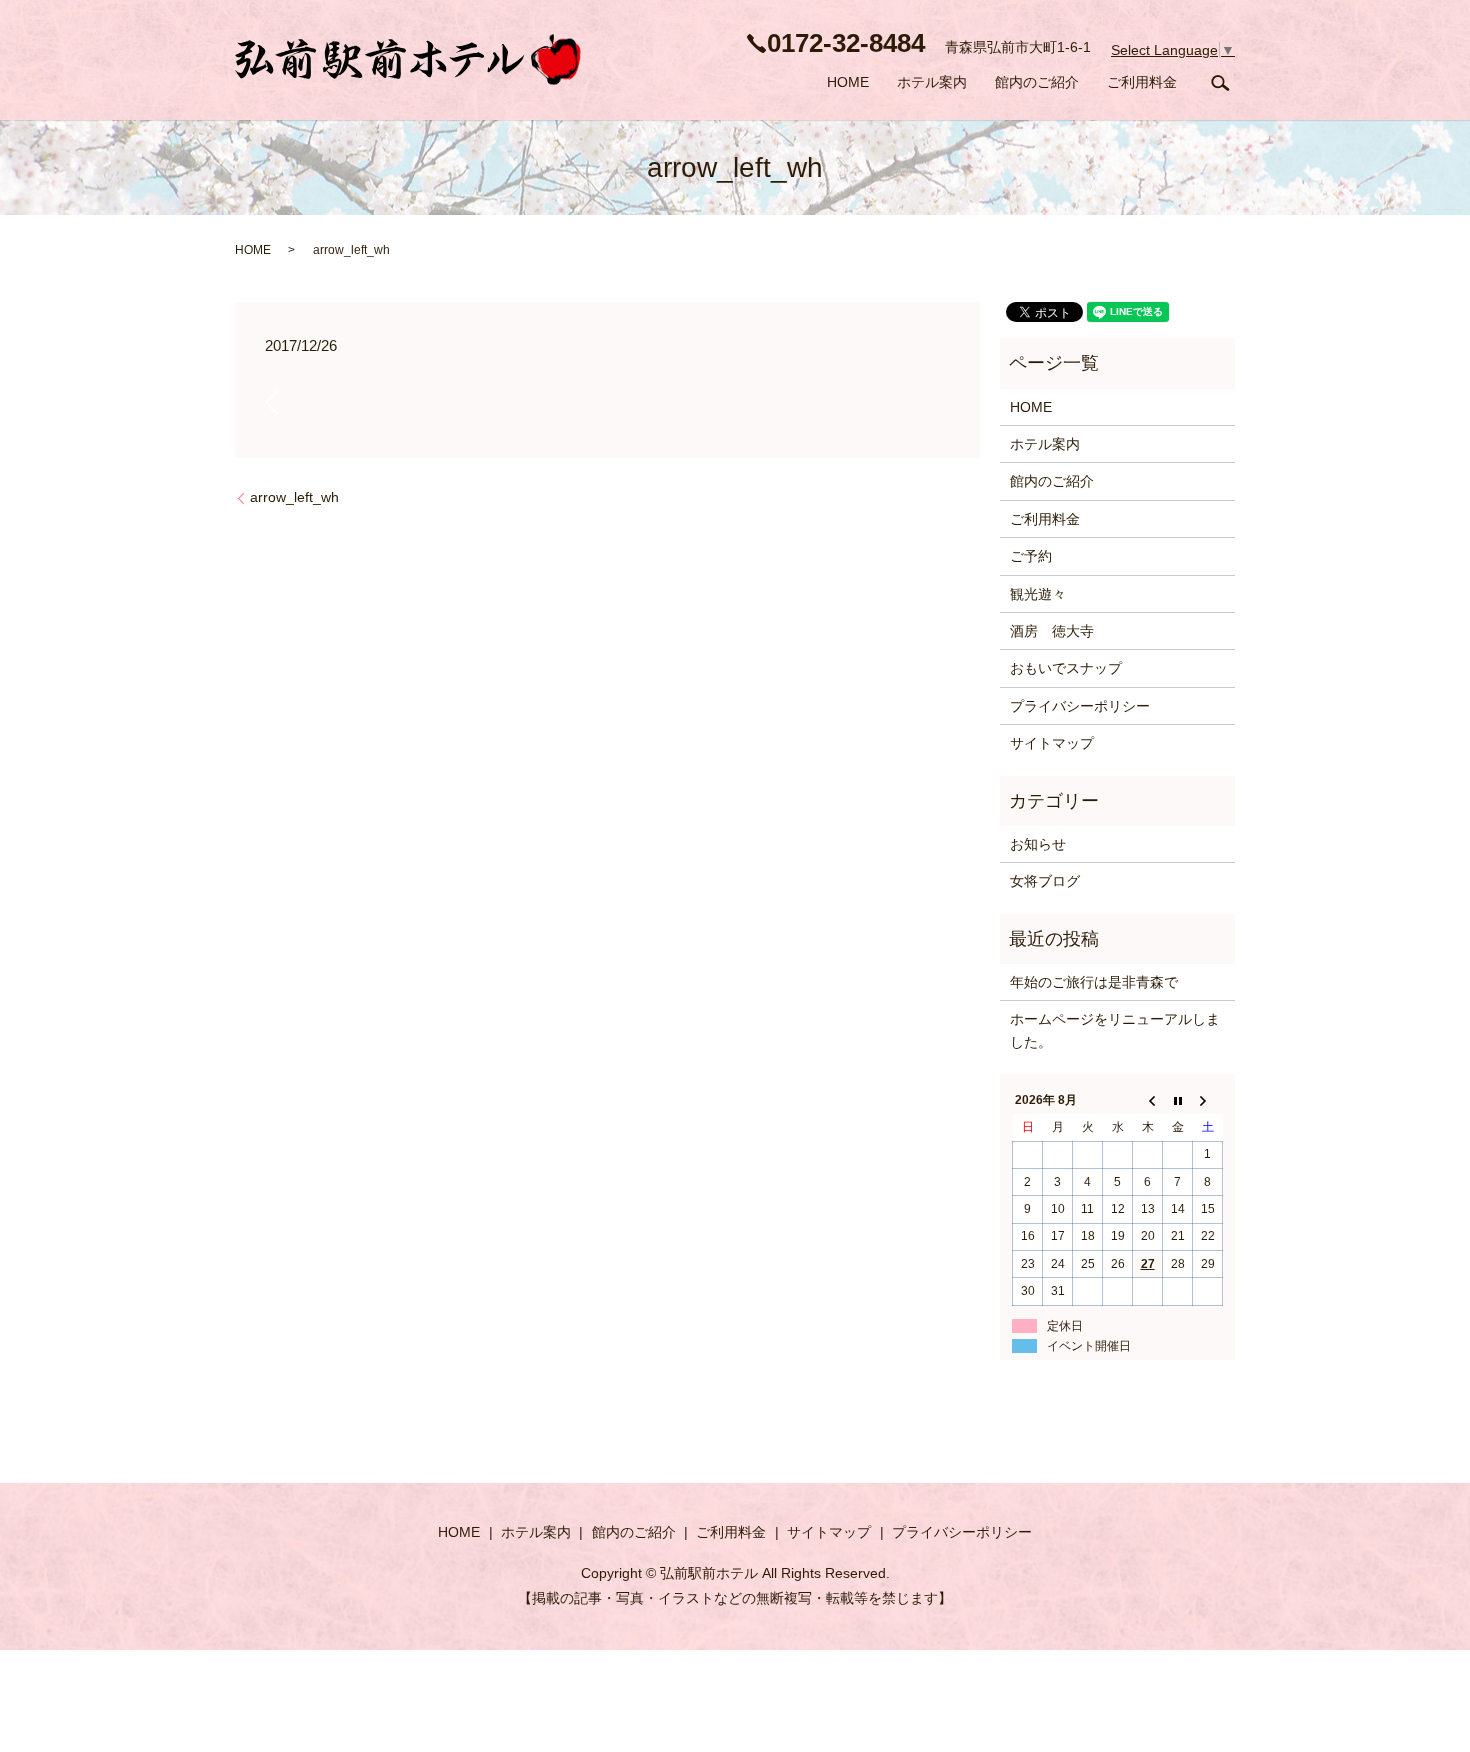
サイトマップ (1052, 743)
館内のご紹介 (1037, 82)
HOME (848, 82)
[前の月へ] (1148, 1101)
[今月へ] (1178, 1101)
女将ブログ (1045, 881)
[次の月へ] (1208, 1101)
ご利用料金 (1142, 82)
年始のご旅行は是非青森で (1094, 982)
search (1220, 83)
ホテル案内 (932, 82)
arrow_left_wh (294, 497)
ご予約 (1031, 556)
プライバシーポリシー (1080, 706)
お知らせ (1038, 844)
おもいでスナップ (1066, 668)
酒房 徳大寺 (1052, 631)
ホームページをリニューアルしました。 (1115, 1030)
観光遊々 (1038, 594)
